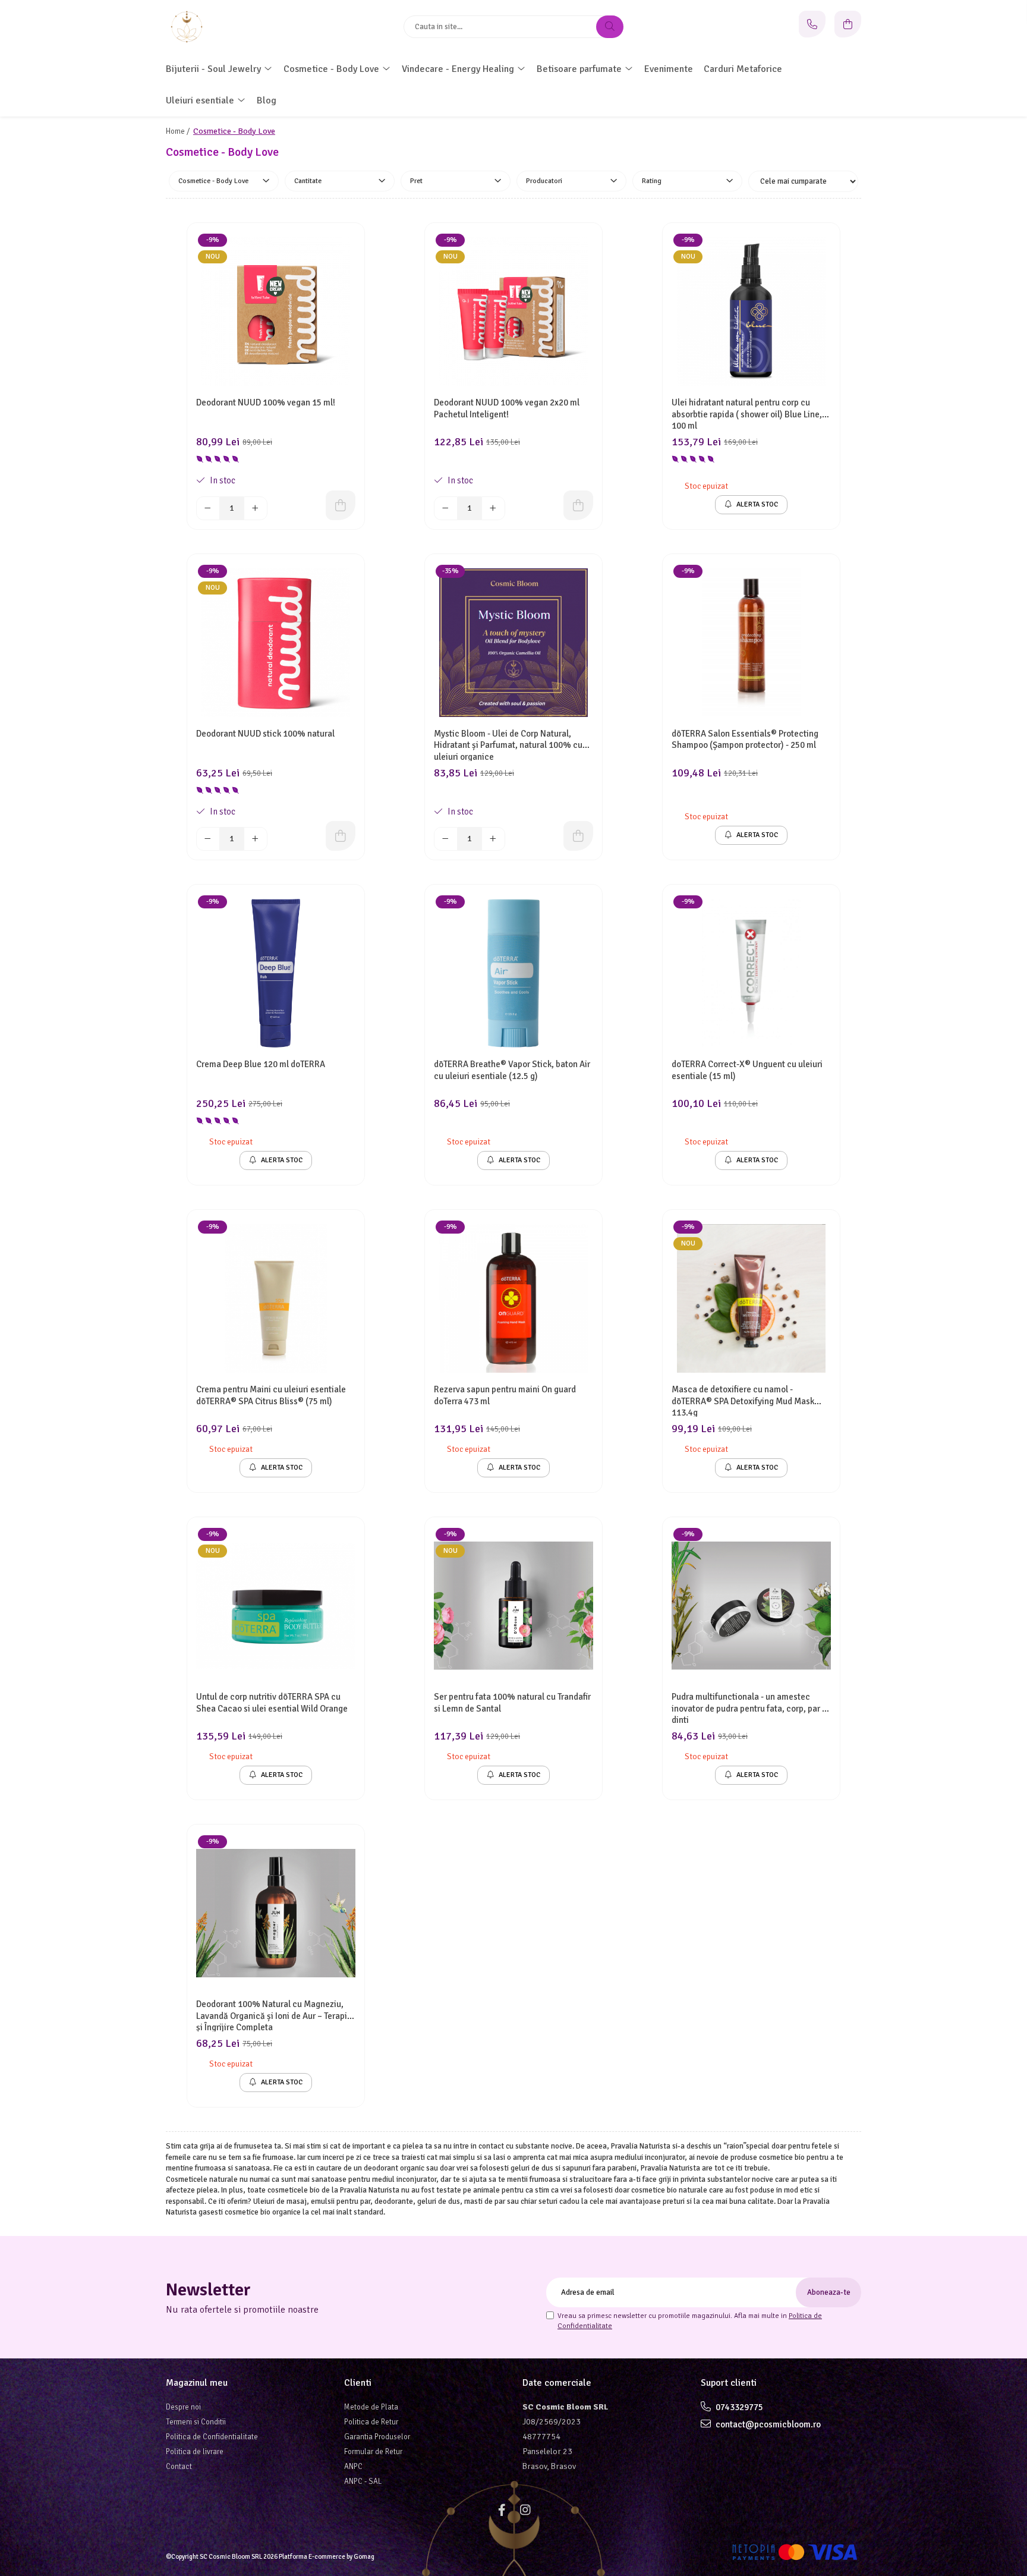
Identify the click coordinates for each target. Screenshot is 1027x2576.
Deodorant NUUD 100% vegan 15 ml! (266, 402)
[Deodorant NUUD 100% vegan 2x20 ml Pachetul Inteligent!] (513, 312)
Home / (179, 131)
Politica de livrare (195, 2452)
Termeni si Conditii (196, 2422)
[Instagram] (525, 2510)
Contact (179, 2467)
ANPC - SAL (363, 2481)
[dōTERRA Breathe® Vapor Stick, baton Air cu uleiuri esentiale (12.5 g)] (513, 973)
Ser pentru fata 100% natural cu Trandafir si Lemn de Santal (512, 1703)
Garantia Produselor (377, 2437)
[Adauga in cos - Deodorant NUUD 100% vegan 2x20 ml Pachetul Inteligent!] (578, 505)
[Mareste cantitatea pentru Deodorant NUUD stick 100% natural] (256, 839)
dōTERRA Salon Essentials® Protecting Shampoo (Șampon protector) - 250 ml (745, 740)
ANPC (353, 2467)
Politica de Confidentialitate (212, 2437)
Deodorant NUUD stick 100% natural (265, 734)
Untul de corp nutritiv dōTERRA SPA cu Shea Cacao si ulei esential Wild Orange (272, 1703)
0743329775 (738, 2407)
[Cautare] (610, 27)
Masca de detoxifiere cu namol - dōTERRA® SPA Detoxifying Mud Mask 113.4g (743, 1400)
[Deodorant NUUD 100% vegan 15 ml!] (276, 312)
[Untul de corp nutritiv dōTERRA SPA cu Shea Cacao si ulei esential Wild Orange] (276, 1606)
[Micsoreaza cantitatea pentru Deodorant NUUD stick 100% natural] (208, 839)
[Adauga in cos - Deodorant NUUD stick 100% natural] (341, 836)
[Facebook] (502, 2510)
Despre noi (183, 2407)
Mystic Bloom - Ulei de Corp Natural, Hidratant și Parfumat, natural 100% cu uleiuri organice (508, 745)
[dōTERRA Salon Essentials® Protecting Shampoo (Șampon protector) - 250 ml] (751, 643)
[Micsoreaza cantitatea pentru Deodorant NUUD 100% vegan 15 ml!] (208, 508)
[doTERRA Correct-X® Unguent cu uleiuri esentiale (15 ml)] (751, 973)
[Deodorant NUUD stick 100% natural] (276, 643)
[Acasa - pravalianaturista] (240, 27)
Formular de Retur (373, 2452)
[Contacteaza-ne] (812, 24)
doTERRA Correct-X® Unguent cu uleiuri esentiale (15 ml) (747, 1070)
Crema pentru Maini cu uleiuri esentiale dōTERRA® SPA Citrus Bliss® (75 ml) (271, 1395)
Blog (267, 100)
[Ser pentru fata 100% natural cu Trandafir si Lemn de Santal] (513, 1606)
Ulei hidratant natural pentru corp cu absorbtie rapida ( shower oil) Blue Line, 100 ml (747, 413)
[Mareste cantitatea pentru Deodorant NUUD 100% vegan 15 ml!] (256, 508)
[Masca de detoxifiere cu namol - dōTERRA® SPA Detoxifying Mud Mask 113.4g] (751, 1298)
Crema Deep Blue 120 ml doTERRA (261, 1064)
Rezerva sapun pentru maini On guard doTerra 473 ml (505, 1395)
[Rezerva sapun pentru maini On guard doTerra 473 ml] (513, 1298)
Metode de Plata (371, 2407)
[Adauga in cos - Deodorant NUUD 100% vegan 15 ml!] (341, 505)
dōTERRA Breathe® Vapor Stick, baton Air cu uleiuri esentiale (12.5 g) (512, 1070)
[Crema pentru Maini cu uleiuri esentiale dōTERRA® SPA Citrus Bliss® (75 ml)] (276, 1298)
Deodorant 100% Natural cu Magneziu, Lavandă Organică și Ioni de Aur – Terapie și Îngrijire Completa (274, 2015)
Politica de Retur (371, 2422)
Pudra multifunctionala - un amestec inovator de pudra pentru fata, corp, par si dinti (750, 1708)
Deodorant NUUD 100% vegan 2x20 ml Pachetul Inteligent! (507, 408)
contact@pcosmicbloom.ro (767, 2424)
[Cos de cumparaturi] (848, 24)
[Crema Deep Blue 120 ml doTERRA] (276, 973)
